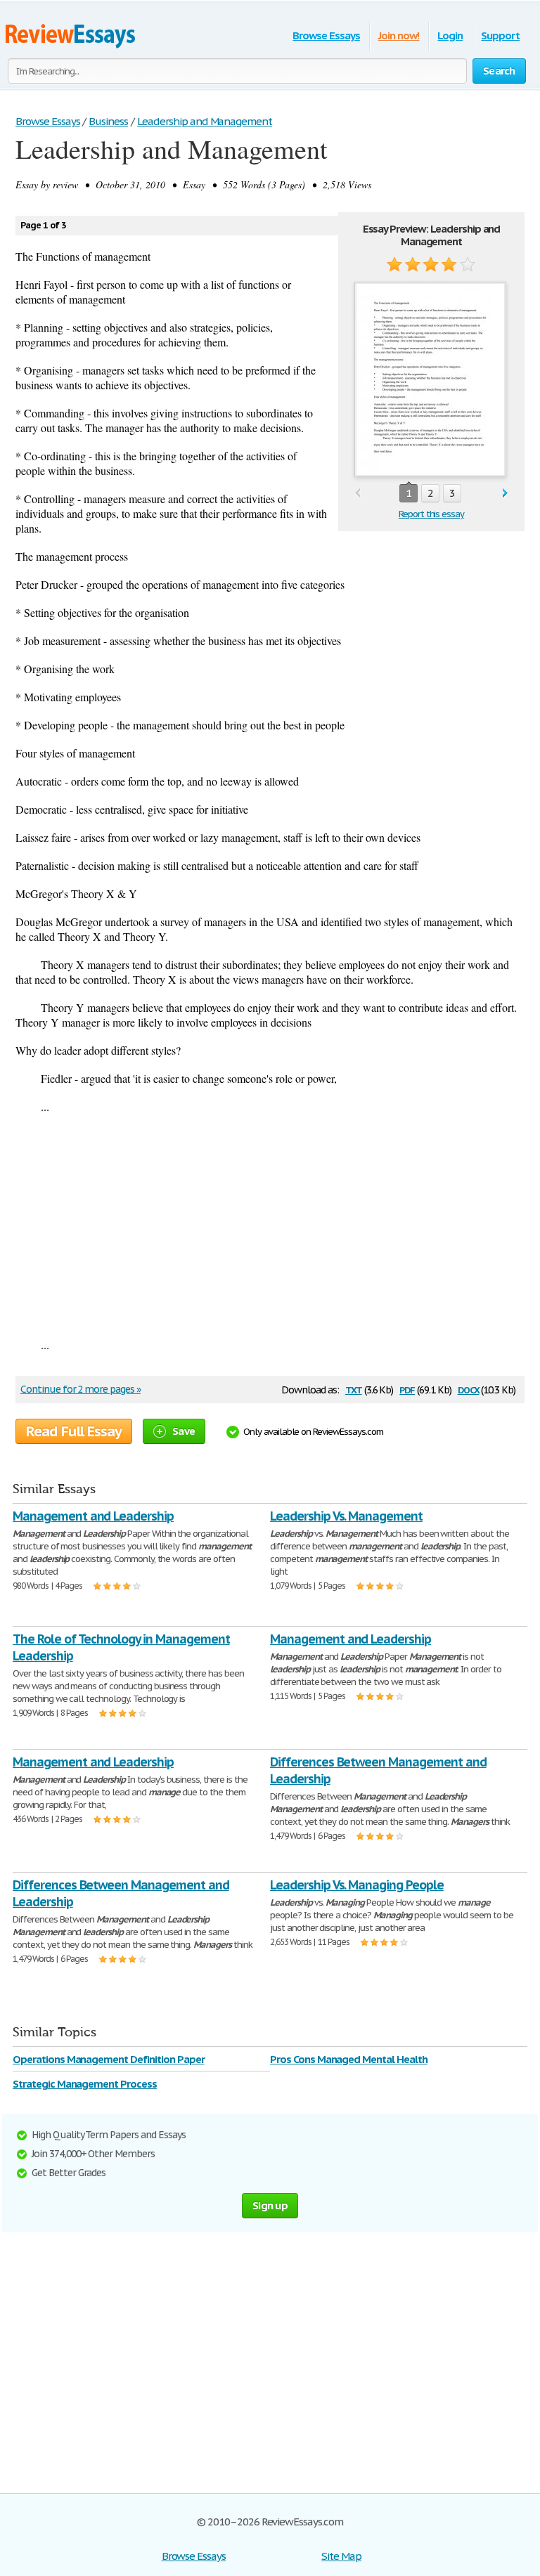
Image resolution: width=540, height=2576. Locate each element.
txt (354, 1389)
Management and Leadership (93, 1516)
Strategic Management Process (85, 2084)
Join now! (399, 35)
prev (358, 494)
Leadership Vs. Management (346, 1516)
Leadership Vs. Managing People (357, 1885)
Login (450, 35)
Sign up (270, 2205)
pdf (407, 1389)
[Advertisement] (270, 1225)
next (505, 494)
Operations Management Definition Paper (108, 2059)
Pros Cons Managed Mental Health (349, 2059)
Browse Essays (326, 35)
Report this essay (431, 514)
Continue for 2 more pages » (81, 1389)
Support (500, 35)
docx (469, 1389)
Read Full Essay (74, 1431)
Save (184, 1431)
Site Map (341, 2556)
